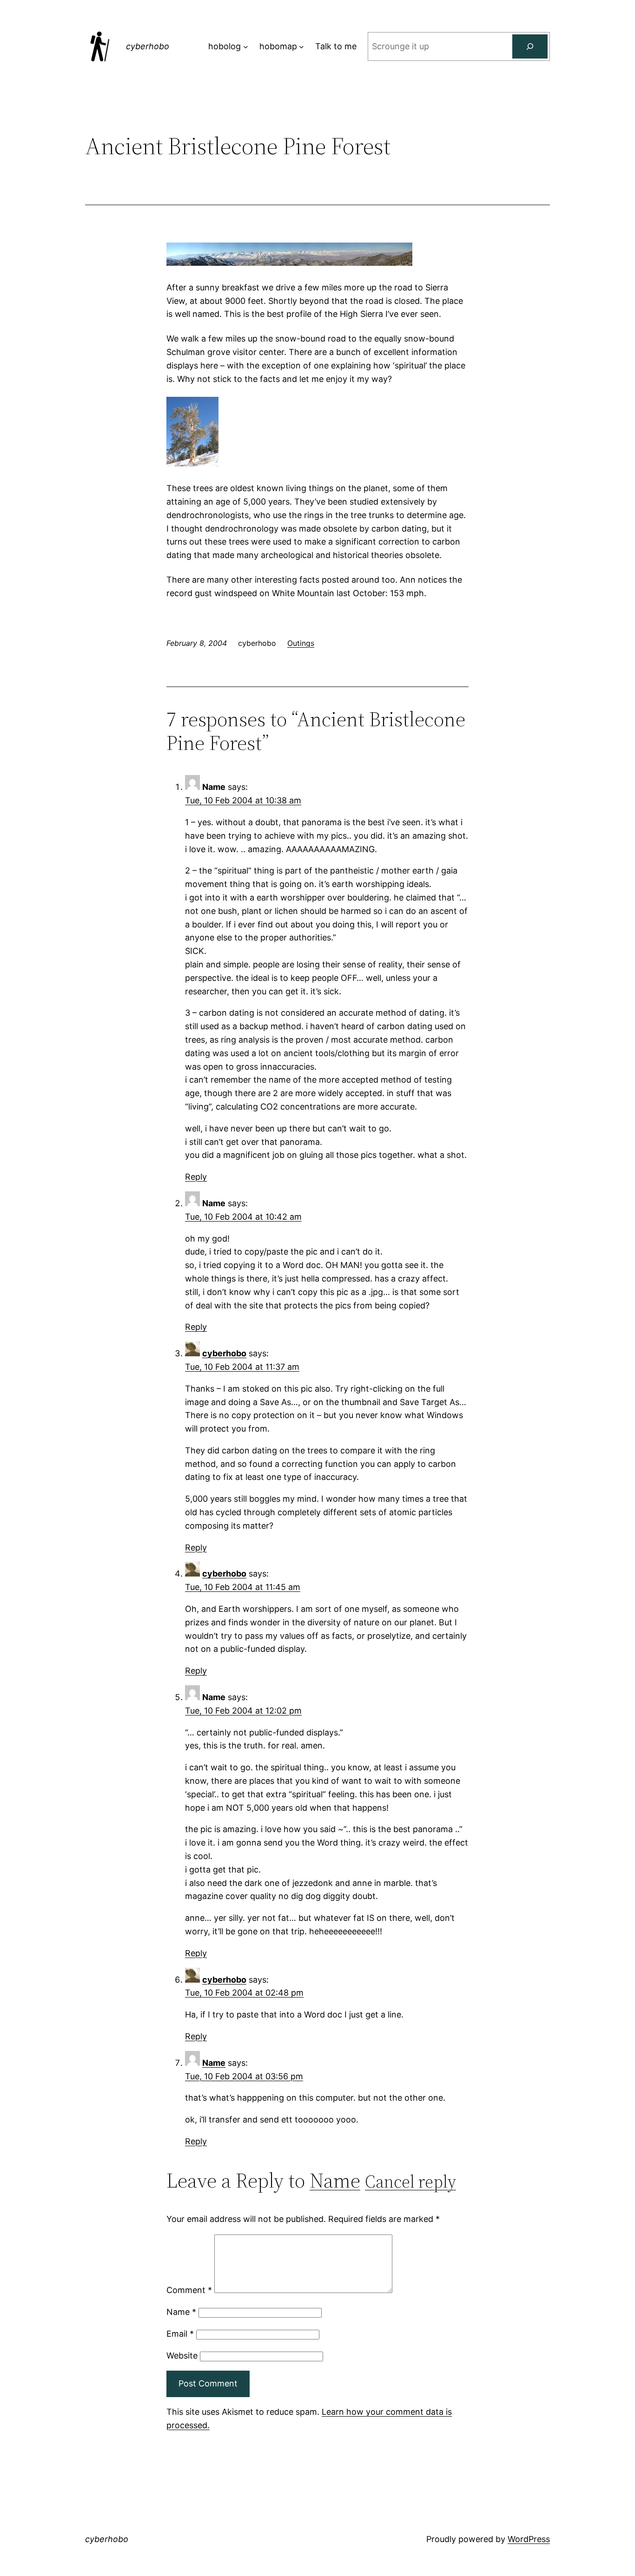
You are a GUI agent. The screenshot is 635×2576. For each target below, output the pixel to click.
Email (180, 2334)
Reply (196, 1177)
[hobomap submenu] (301, 47)
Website (182, 2356)
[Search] (530, 46)
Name (214, 2063)
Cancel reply (410, 2182)
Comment (189, 2290)
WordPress (529, 2539)
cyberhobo (148, 46)
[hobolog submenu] (246, 47)
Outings (301, 643)
